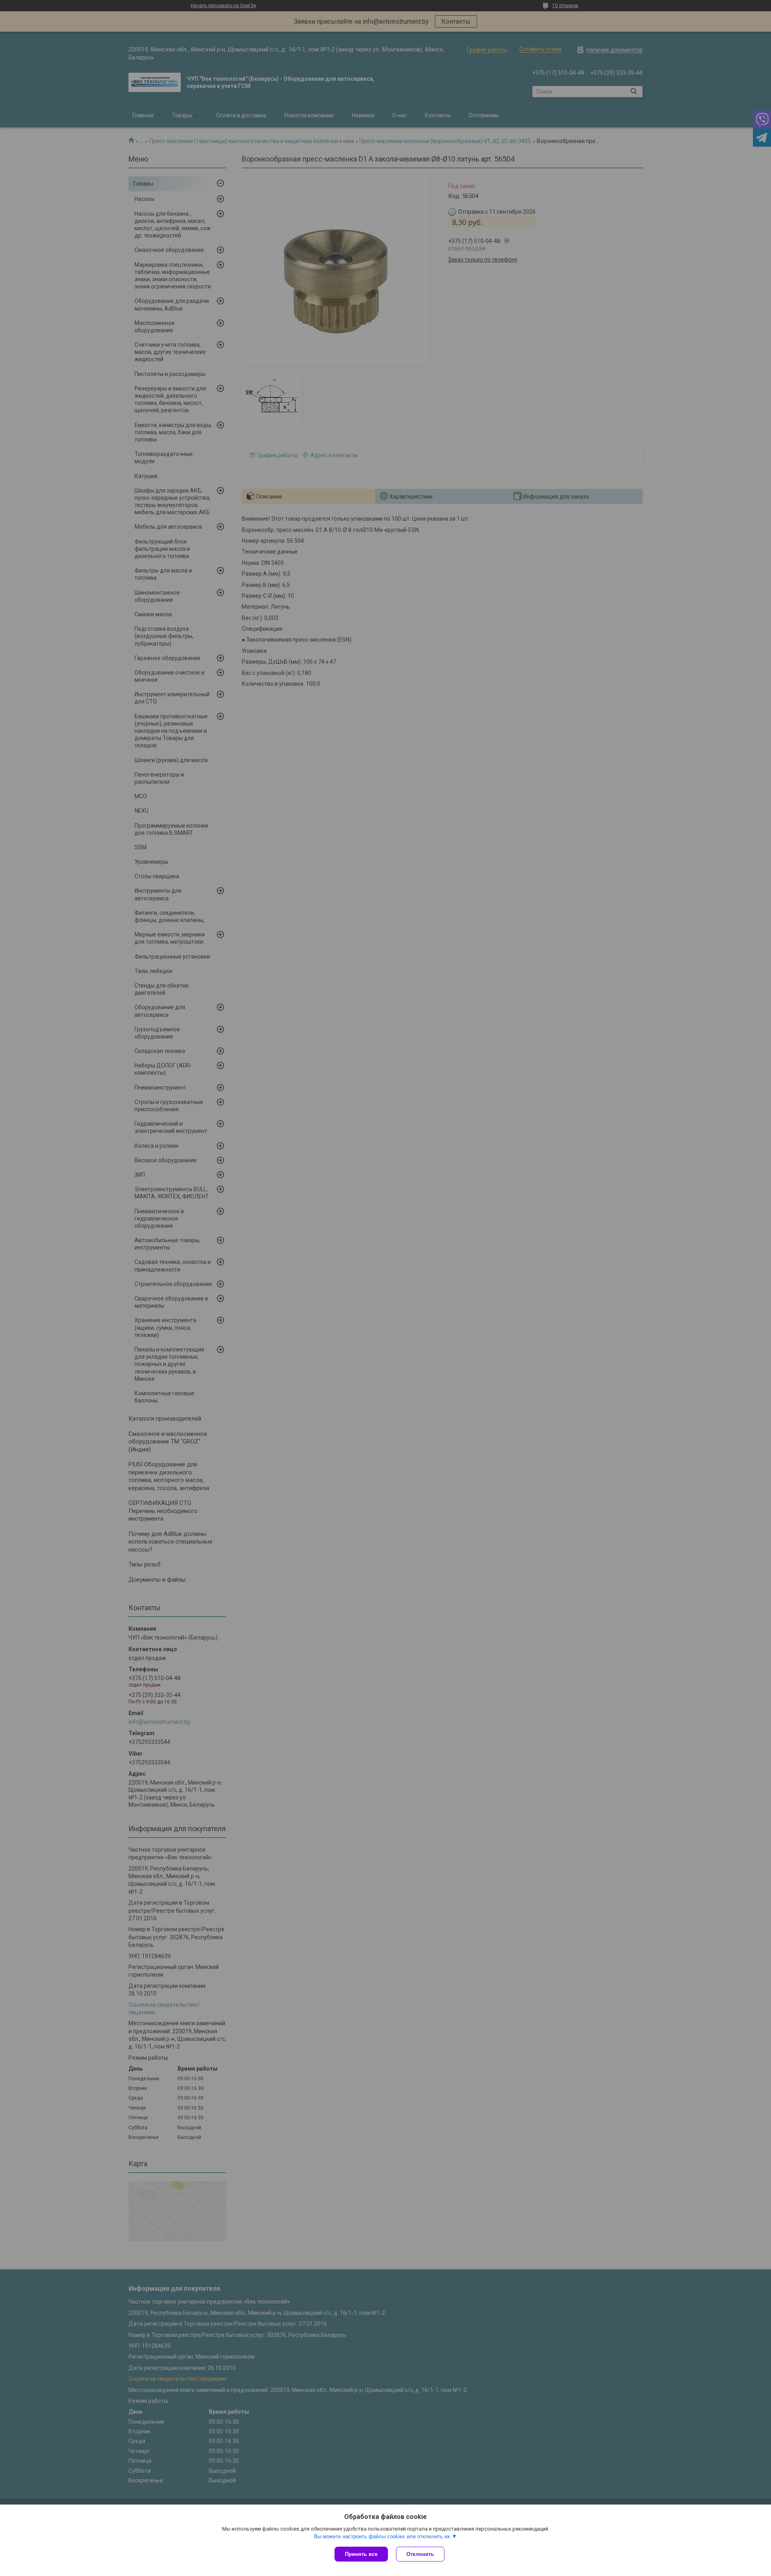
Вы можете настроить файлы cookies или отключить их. (383, 2536)
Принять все (361, 2554)
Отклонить (420, 2554)
